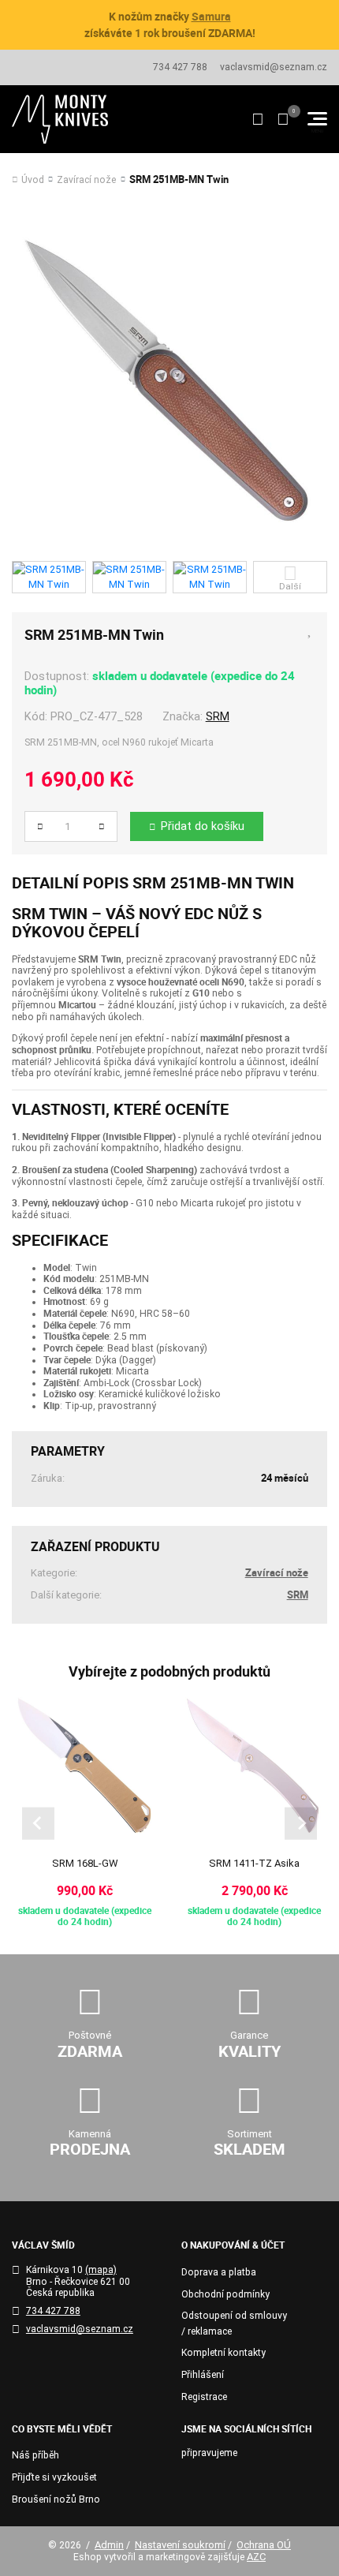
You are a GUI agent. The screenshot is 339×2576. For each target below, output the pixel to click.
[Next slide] (301, 1824)
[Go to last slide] (38, 1824)
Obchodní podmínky (225, 2294)
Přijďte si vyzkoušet (54, 2477)
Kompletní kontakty (224, 2353)
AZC (256, 2557)
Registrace (204, 2397)
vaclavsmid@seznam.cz (274, 67)
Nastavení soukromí (180, 2545)
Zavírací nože (86, 180)
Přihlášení (203, 2375)
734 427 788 (180, 67)
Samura (211, 16)
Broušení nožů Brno (56, 2499)
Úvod (33, 180)
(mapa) (101, 2270)
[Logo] (60, 119)
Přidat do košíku (203, 826)
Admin (109, 2545)
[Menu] (317, 119)
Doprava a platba (219, 2272)
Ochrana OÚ (264, 2545)
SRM (218, 716)
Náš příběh (35, 2455)
